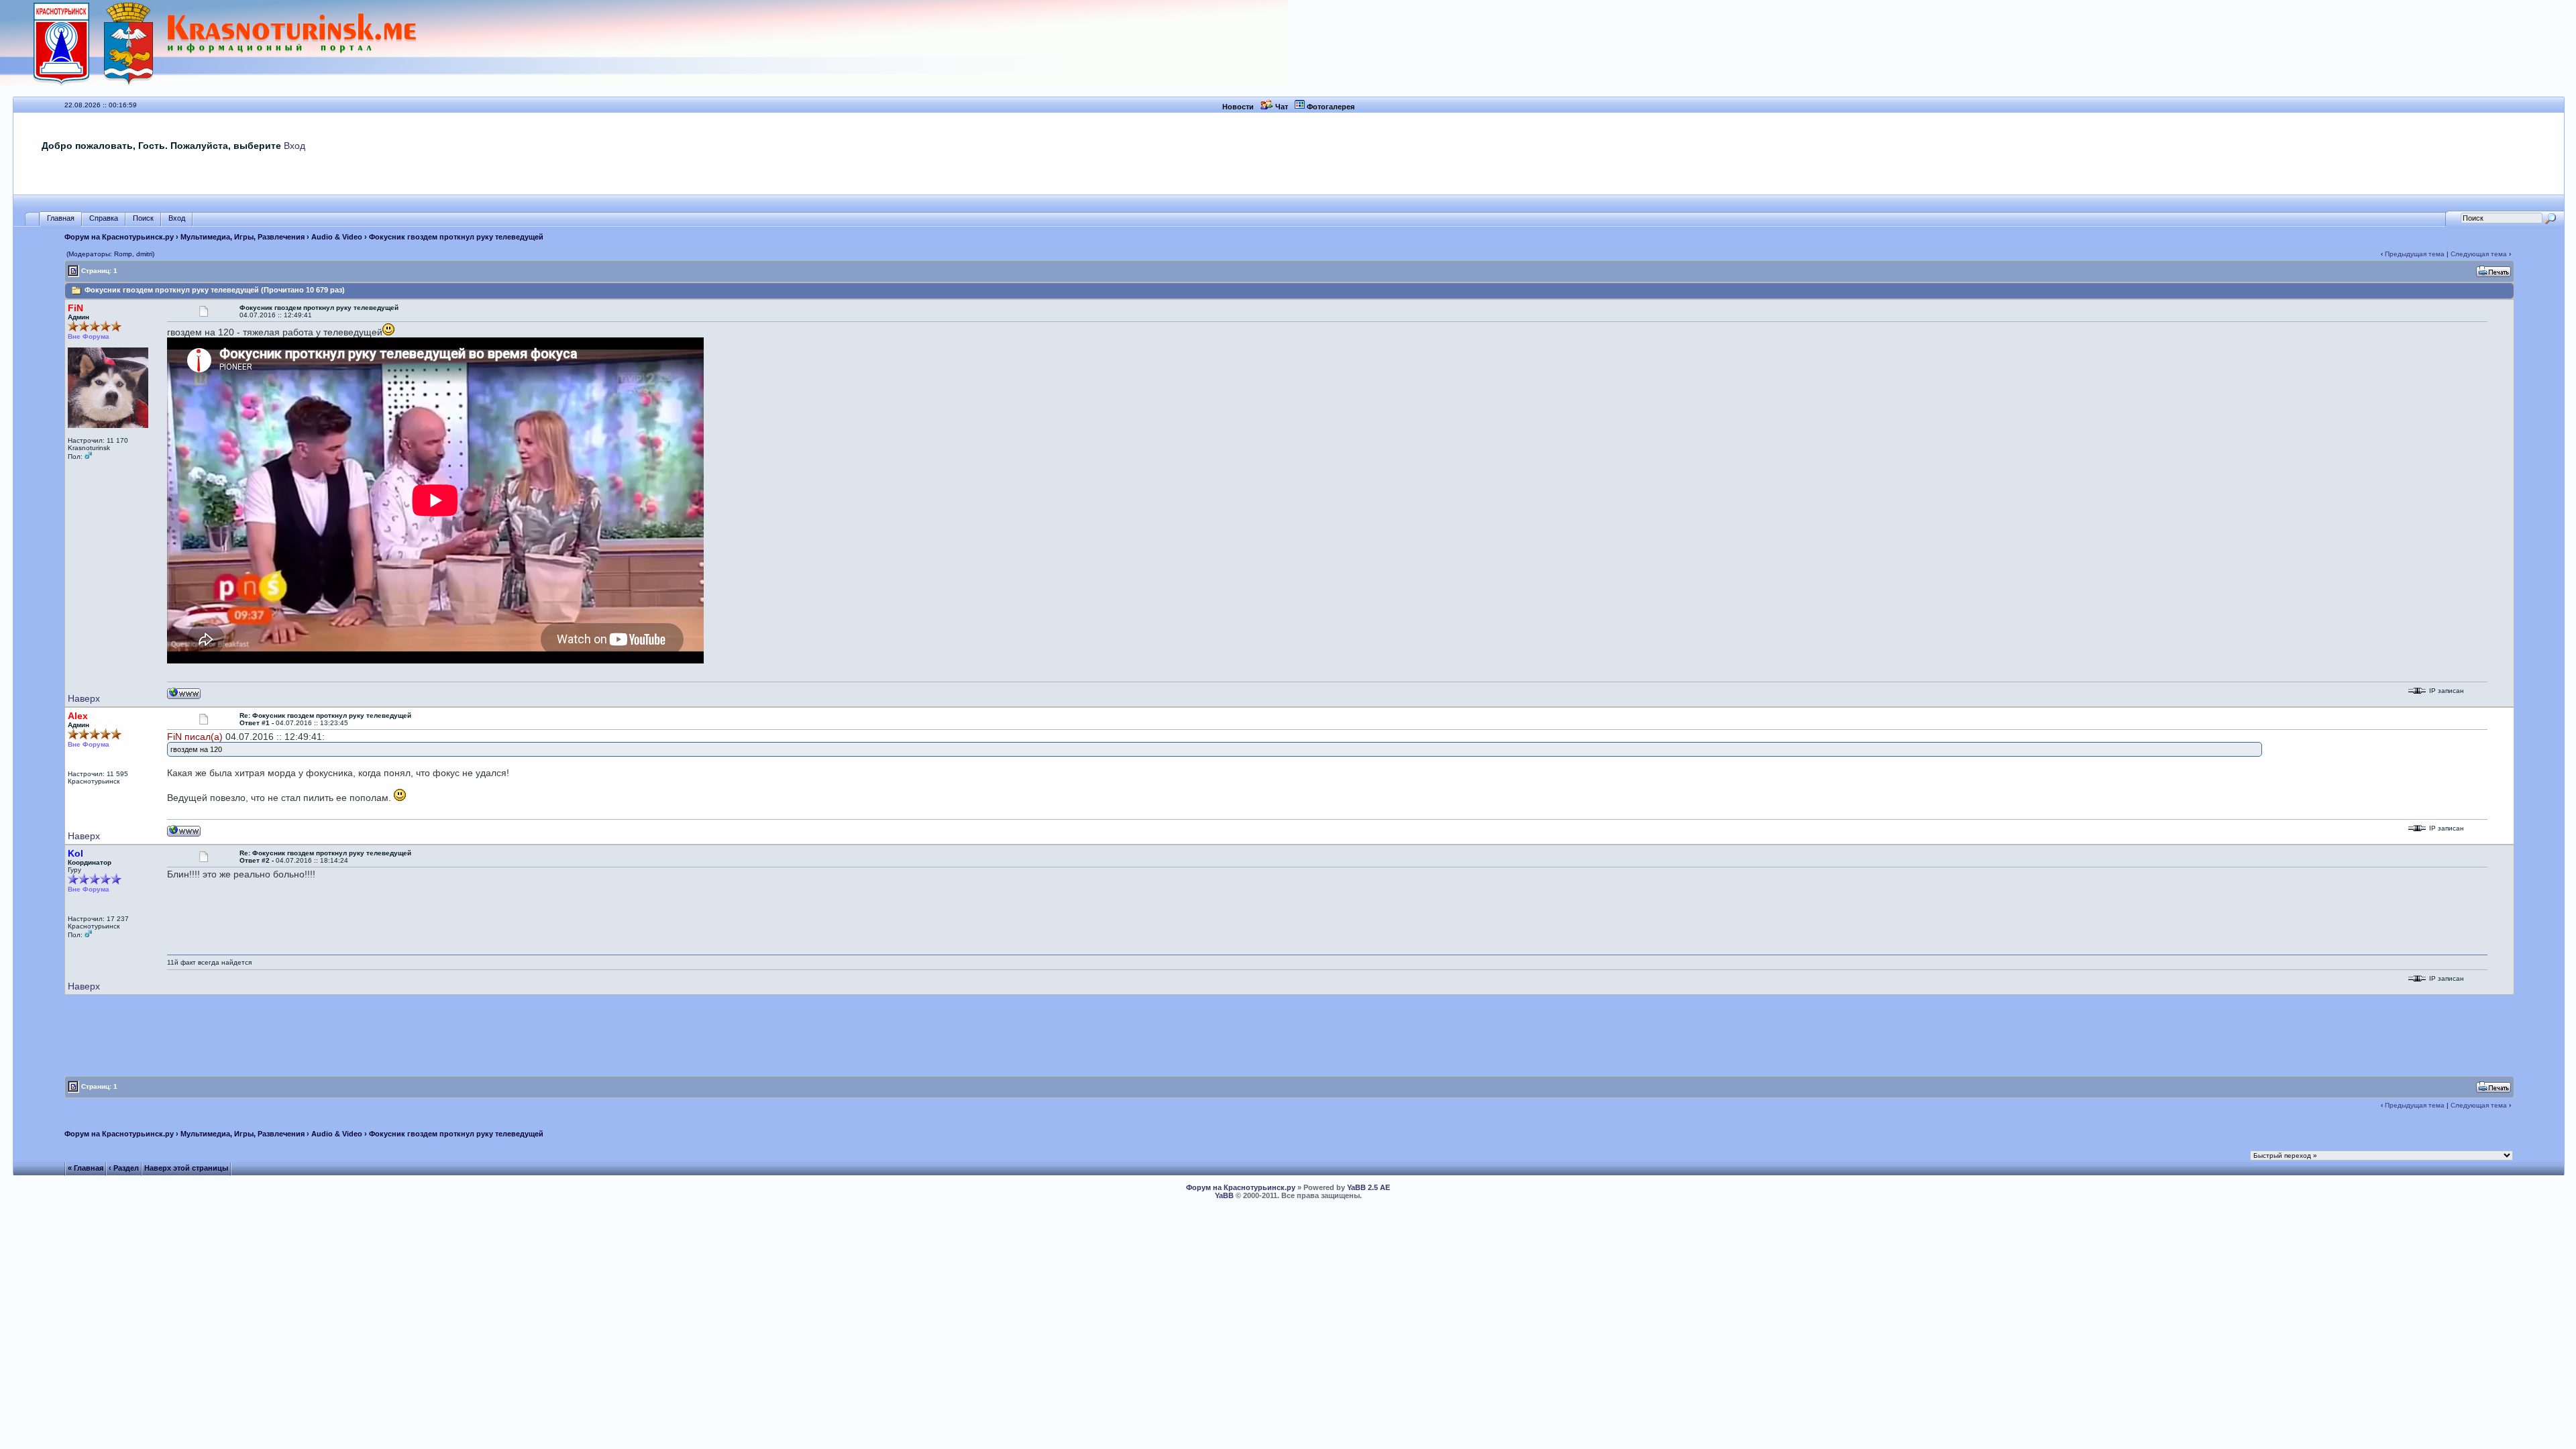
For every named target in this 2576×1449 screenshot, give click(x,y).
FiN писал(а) (195, 737)
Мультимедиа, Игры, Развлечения (243, 237)
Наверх (84, 698)
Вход (294, 146)
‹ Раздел (124, 1168)
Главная (61, 218)
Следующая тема (2479, 254)
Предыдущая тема (2415, 254)
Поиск (143, 218)
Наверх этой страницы (186, 1168)
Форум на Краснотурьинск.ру (119, 237)
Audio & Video (337, 237)
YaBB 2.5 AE (1368, 1187)
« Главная (86, 1168)
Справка (104, 218)
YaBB (1224, 1195)
